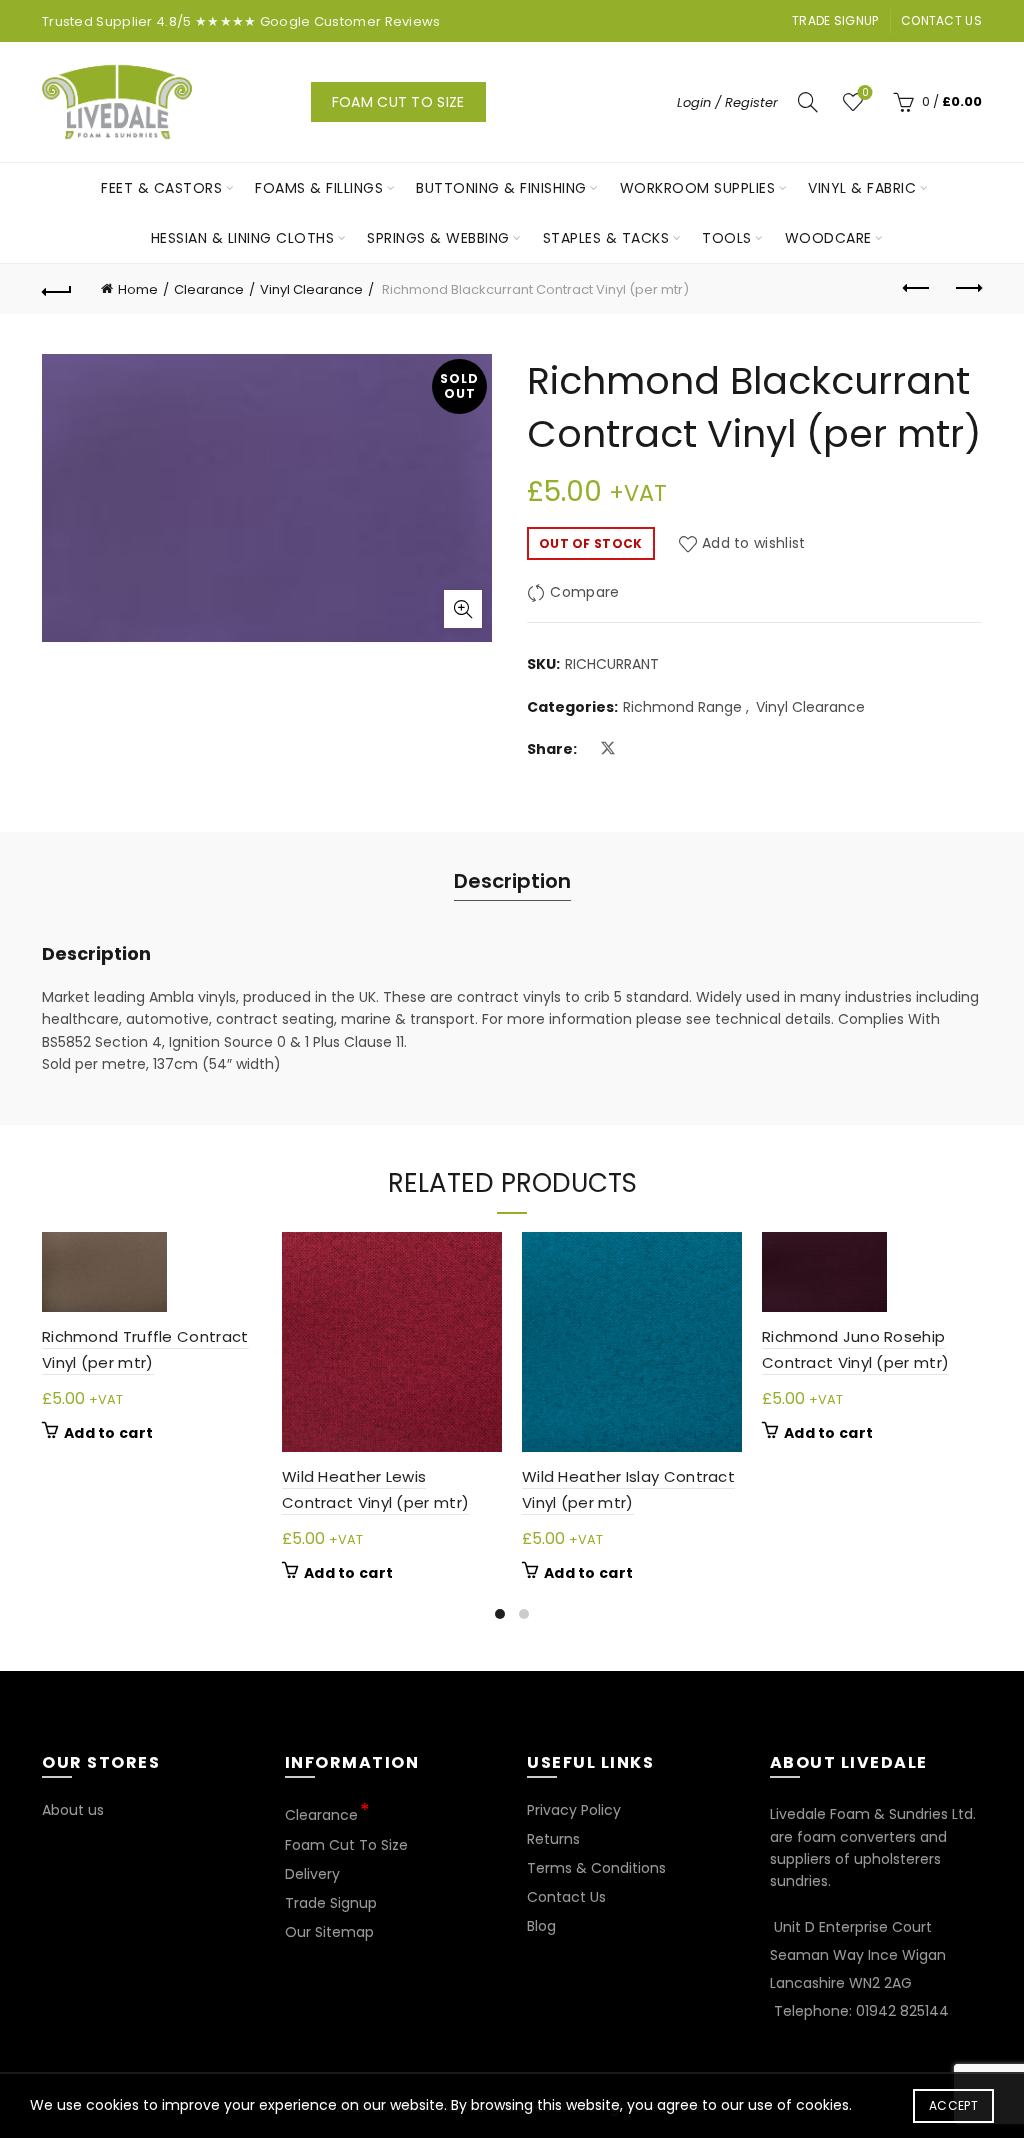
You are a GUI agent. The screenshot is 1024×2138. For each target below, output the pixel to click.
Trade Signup (835, 20)
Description (512, 881)
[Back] (57, 289)
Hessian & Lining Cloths (243, 238)
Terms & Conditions (596, 1868)
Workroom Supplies (698, 188)
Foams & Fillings (319, 188)
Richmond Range (682, 707)
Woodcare (828, 238)
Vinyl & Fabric (862, 188)
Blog (541, 1926)
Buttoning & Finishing (501, 188)
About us (73, 1810)
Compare (584, 593)
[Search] (808, 102)
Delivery (312, 1874)
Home (138, 289)
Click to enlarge (463, 609)
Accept (953, 2105)
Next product (967, 289)
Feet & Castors (161, 188)
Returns (553, 1839)
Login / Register (727, 102)
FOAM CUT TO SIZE (398, 102)
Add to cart (108, 1433)
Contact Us (941, 20)
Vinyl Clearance (311, 289)
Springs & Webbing (438, 238)
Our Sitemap (329, 1932)
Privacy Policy (574, 1810)
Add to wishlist (754, 543)
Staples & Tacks (606, 238)
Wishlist (865, 93)
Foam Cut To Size (346, 1845)
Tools (727, 238)
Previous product (917, 289)
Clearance (209, 289)
